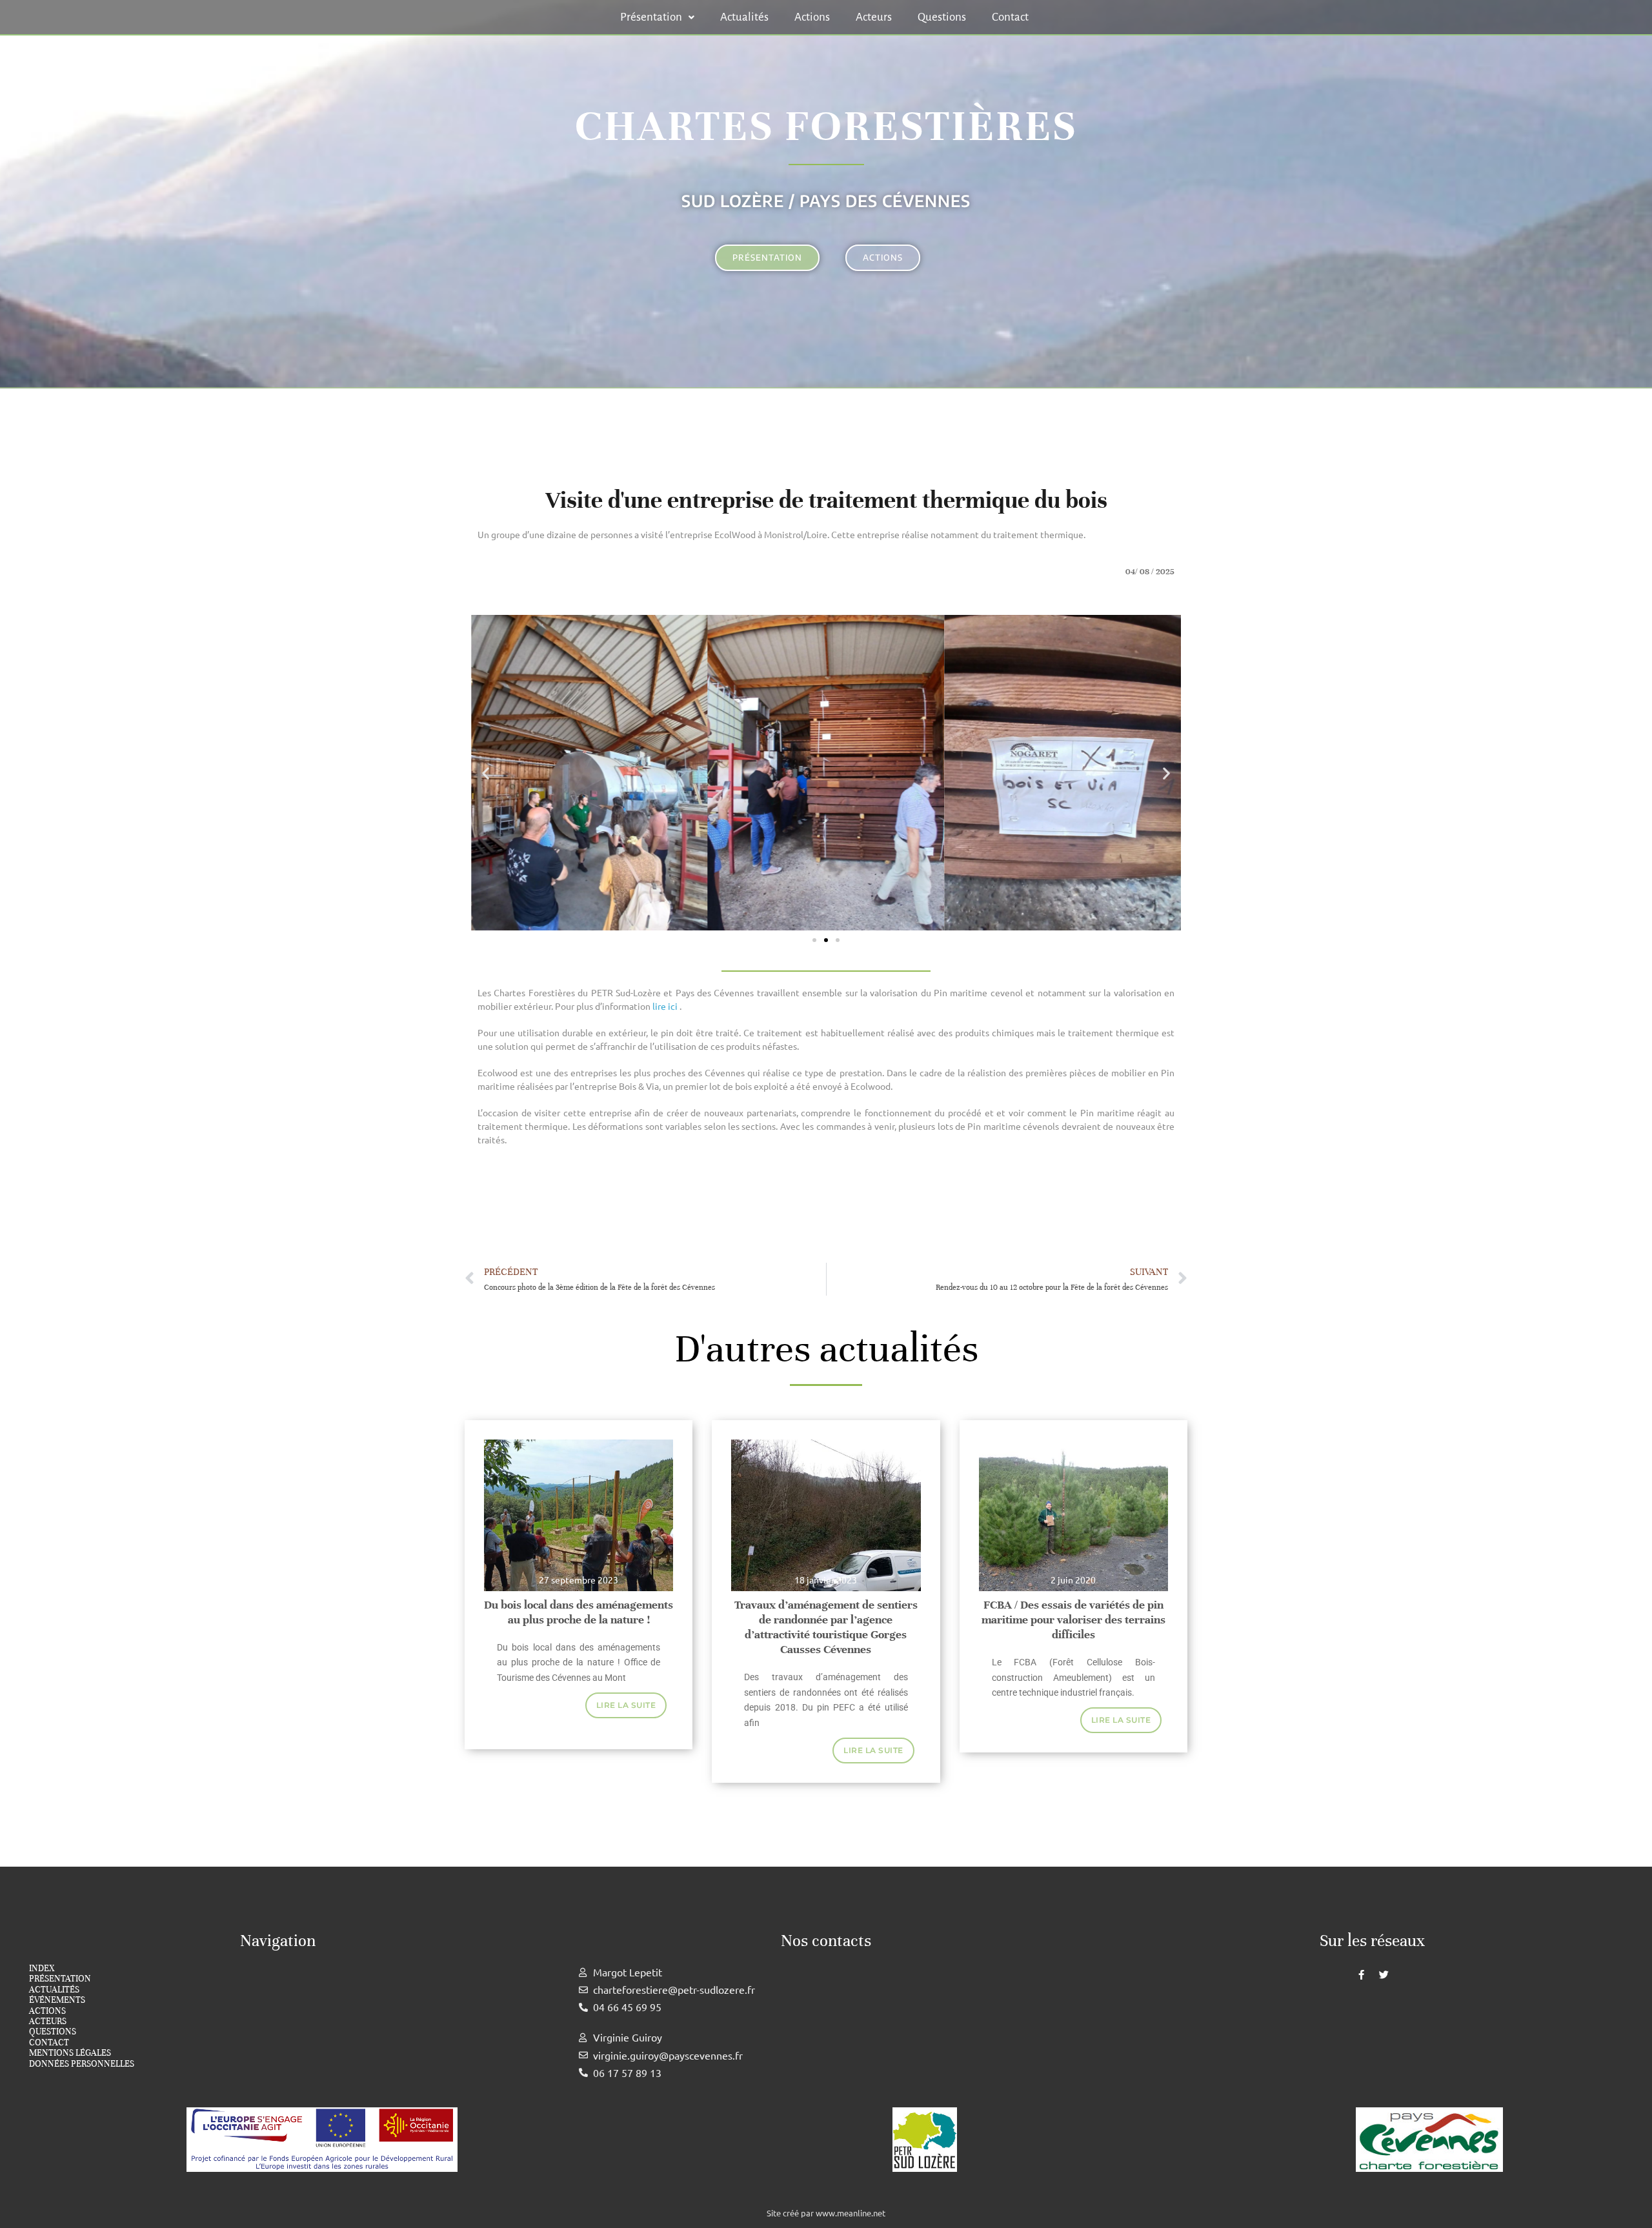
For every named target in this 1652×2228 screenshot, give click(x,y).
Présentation (651, 17)
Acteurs (874, 17)
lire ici (664, 1006)
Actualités (744, 17)
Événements (57, 2000)
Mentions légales (70, 2053)
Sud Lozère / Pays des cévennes (826, 201)
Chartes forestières (826, 126)
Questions (942, 17)
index (42, 1969)
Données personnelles (82, 2064)
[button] (657, 17)
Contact (1010, 17)
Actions (812, 17)
